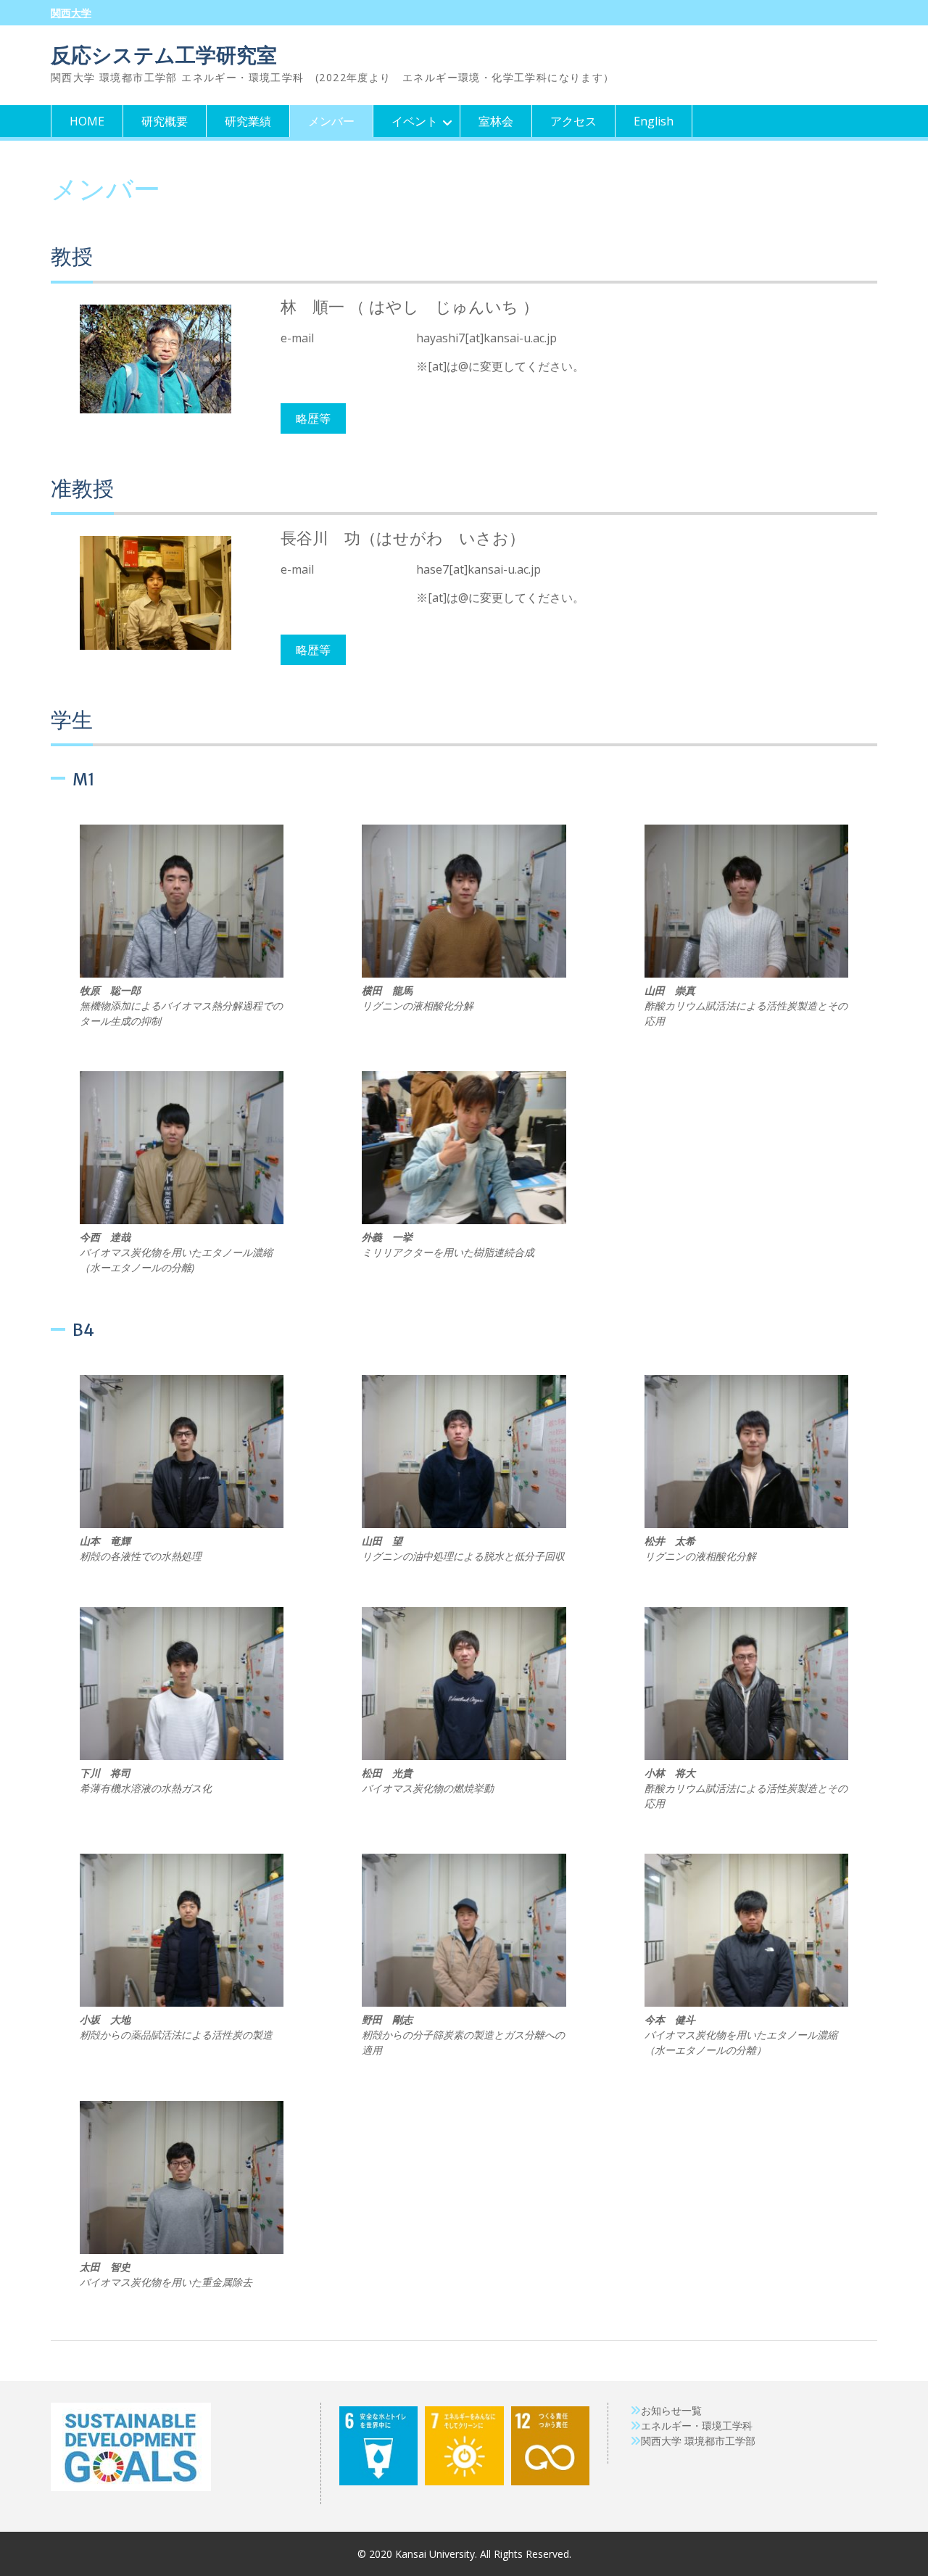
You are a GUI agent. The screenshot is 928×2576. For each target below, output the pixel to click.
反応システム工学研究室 (164, 55)
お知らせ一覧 (671, 2410)
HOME (87, 121)
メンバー (331, 121)
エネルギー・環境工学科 (697, 2426)
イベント (415, 121)
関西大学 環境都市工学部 (698, 2441)
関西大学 (71, 13)
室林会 (496, 121)
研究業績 (248, 121)
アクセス (573, 121)
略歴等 (313, 418)
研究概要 (165, 121)
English (654, 121)
